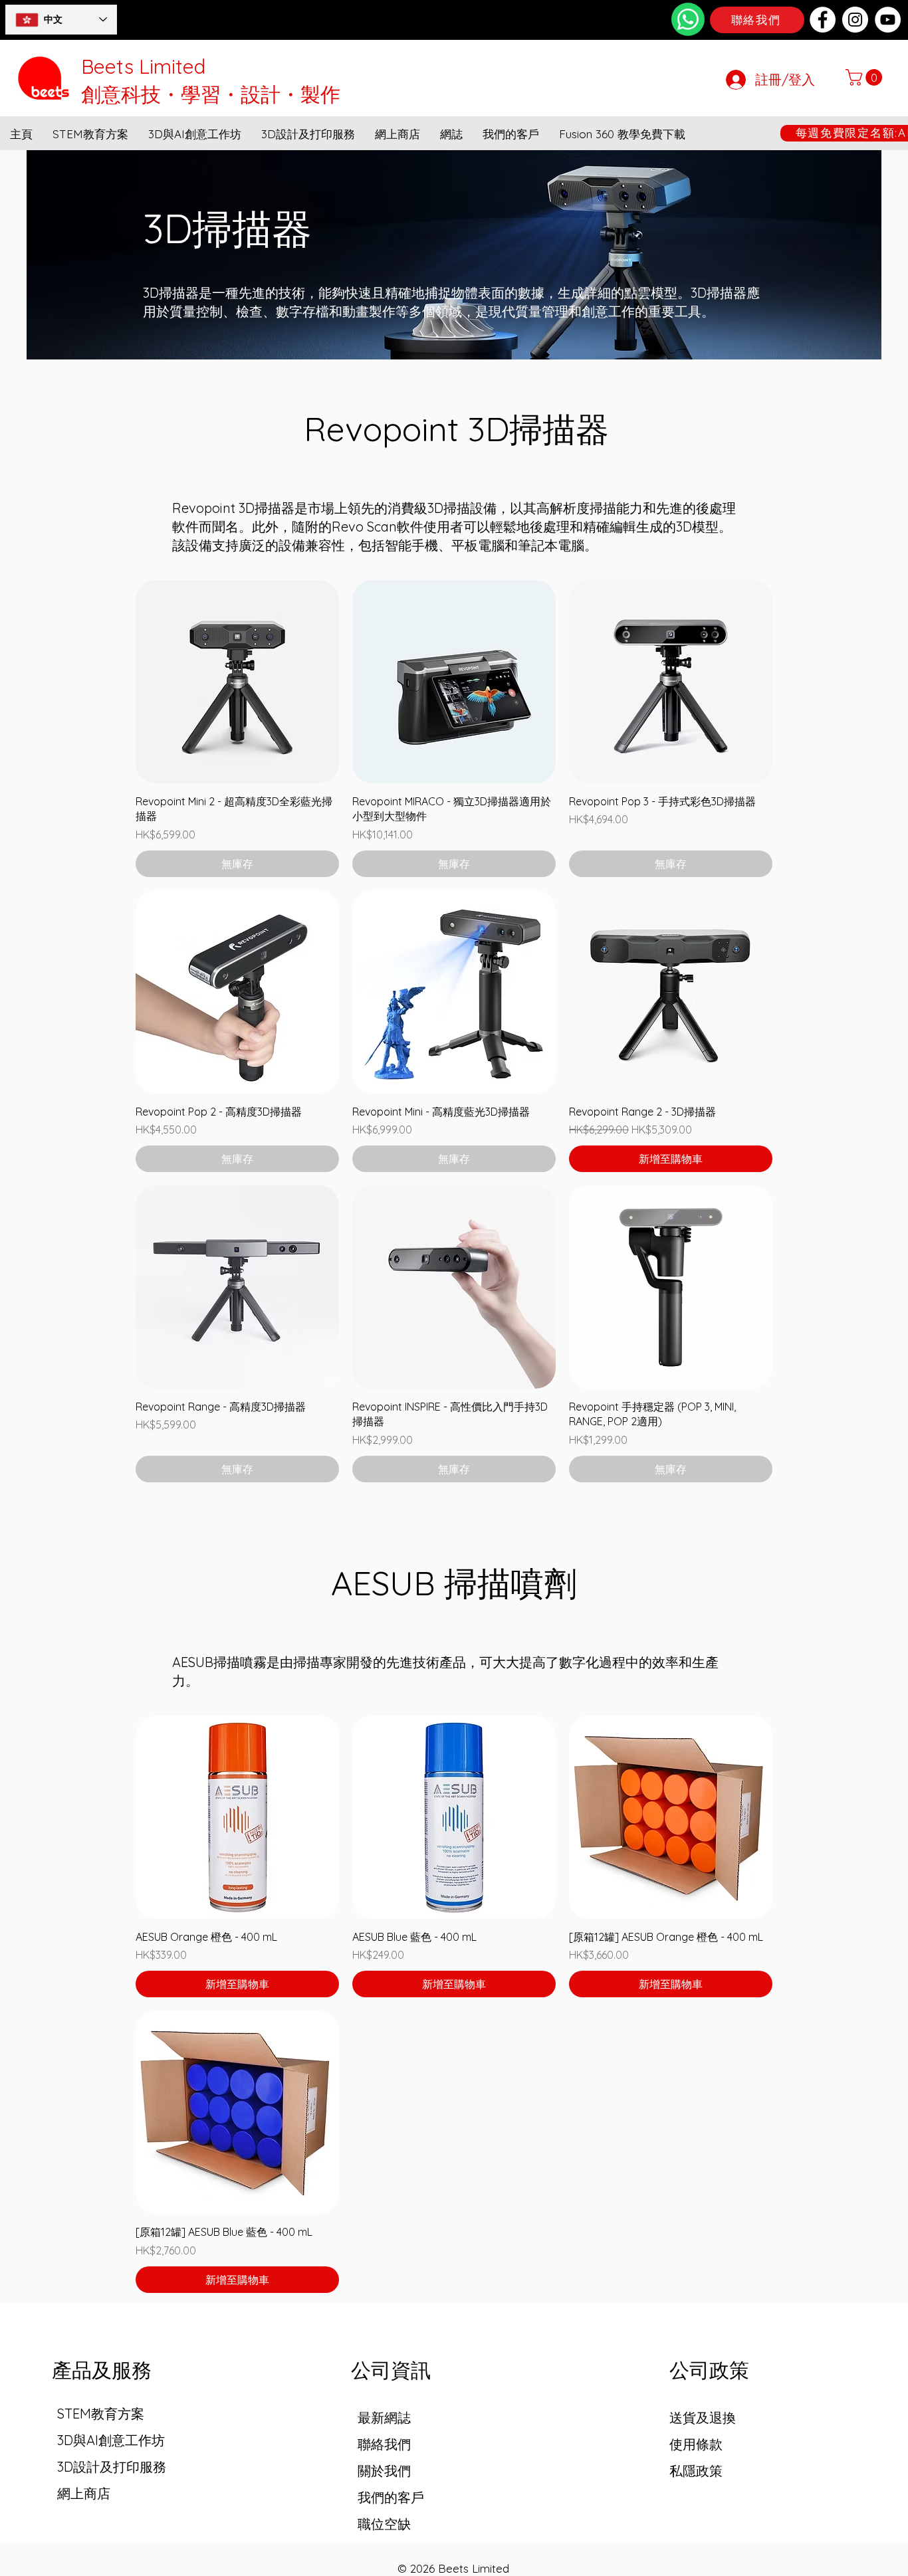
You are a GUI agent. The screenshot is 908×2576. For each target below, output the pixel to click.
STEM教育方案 (101, 2414)
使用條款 (696, 2444)
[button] (866, 77)
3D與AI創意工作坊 (111, 2440)
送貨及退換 (703, 2418)
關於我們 (384, 2471)
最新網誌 (384, 2418)
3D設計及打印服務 (112, 2467)
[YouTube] (888, 20)
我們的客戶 (391, 2497)
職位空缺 (384, 2524)
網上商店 (84, 2493)
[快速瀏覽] (237, 682)
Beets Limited (143, 66)
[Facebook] (823, 20)
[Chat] (688, 19)
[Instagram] (855, 20)
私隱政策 (696, 2471)
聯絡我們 (384, 2444)
